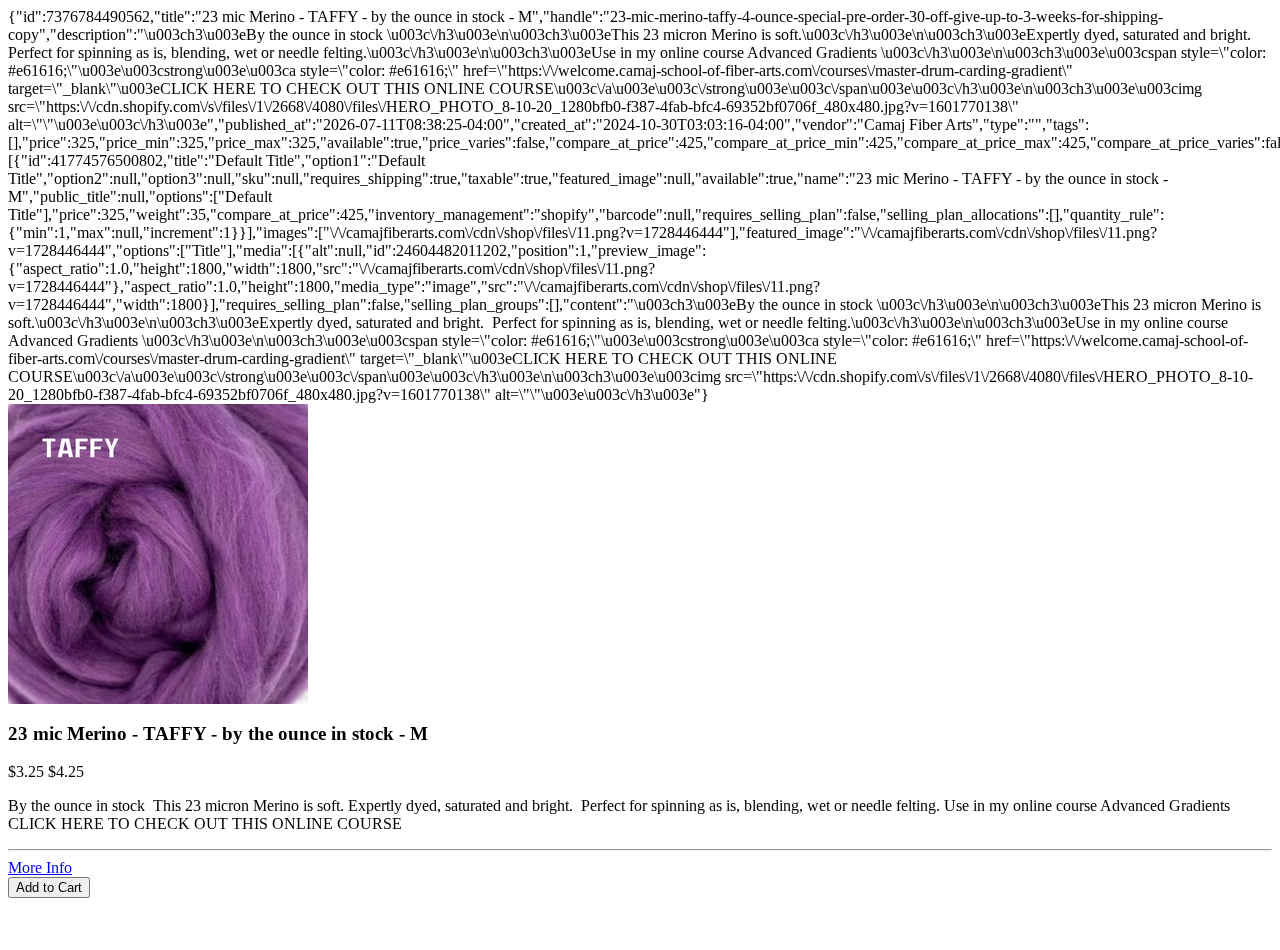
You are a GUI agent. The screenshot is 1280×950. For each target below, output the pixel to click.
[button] (640, 907)
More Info (40, 867)
